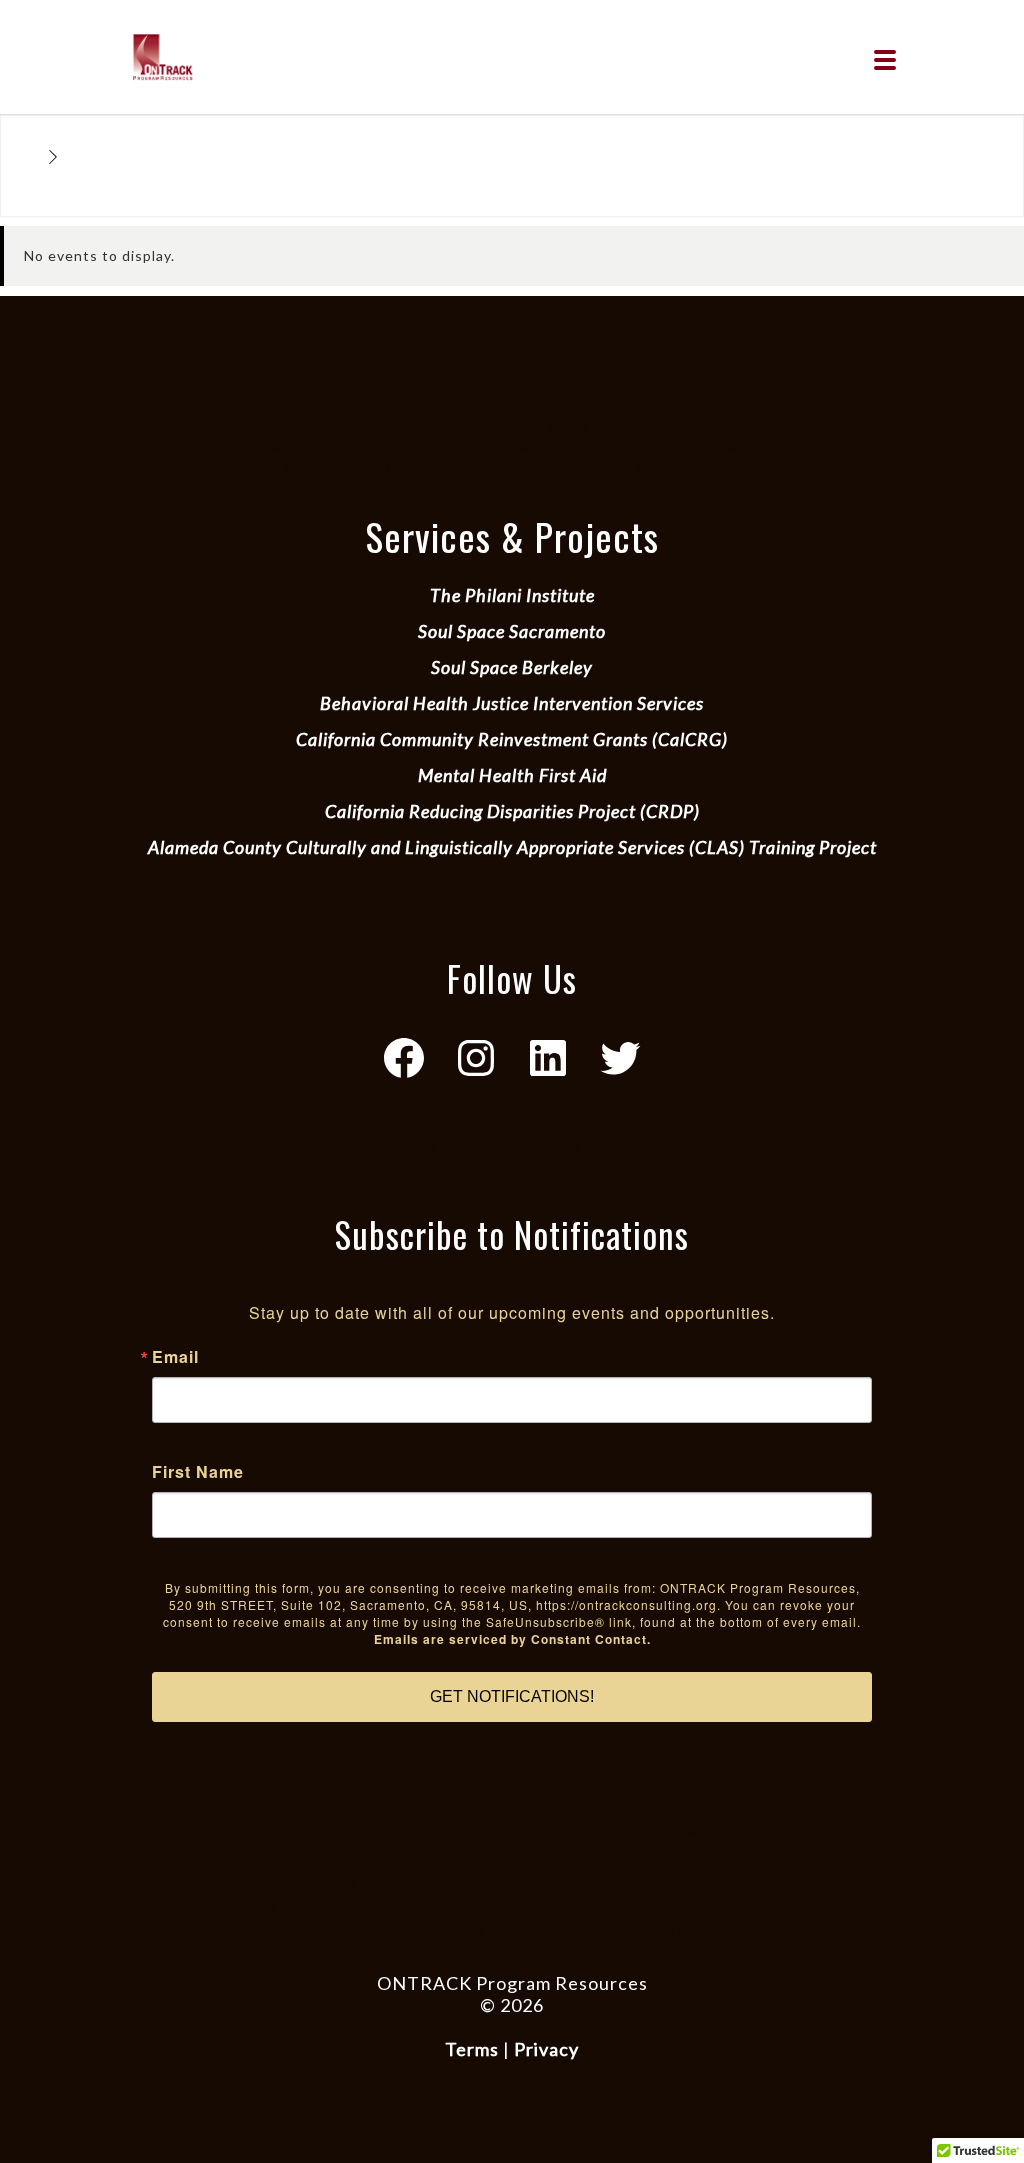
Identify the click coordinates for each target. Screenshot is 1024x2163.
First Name (198, 1472)
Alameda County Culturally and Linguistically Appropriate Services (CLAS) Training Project (512, 847)
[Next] (53, 158)
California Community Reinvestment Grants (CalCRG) (512, 739)
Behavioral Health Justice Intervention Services (512, 703)
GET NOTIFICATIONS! (512, 1696)
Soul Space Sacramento (512, 631)
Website (512, 2027)
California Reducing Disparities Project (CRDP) (512, 811)
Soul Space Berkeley (512, 667)
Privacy (546, 2049)
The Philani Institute (512, 595)
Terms (472, 2049)
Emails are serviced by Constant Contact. (512, 1639)
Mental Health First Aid (512, 775)
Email (175, 1357)
